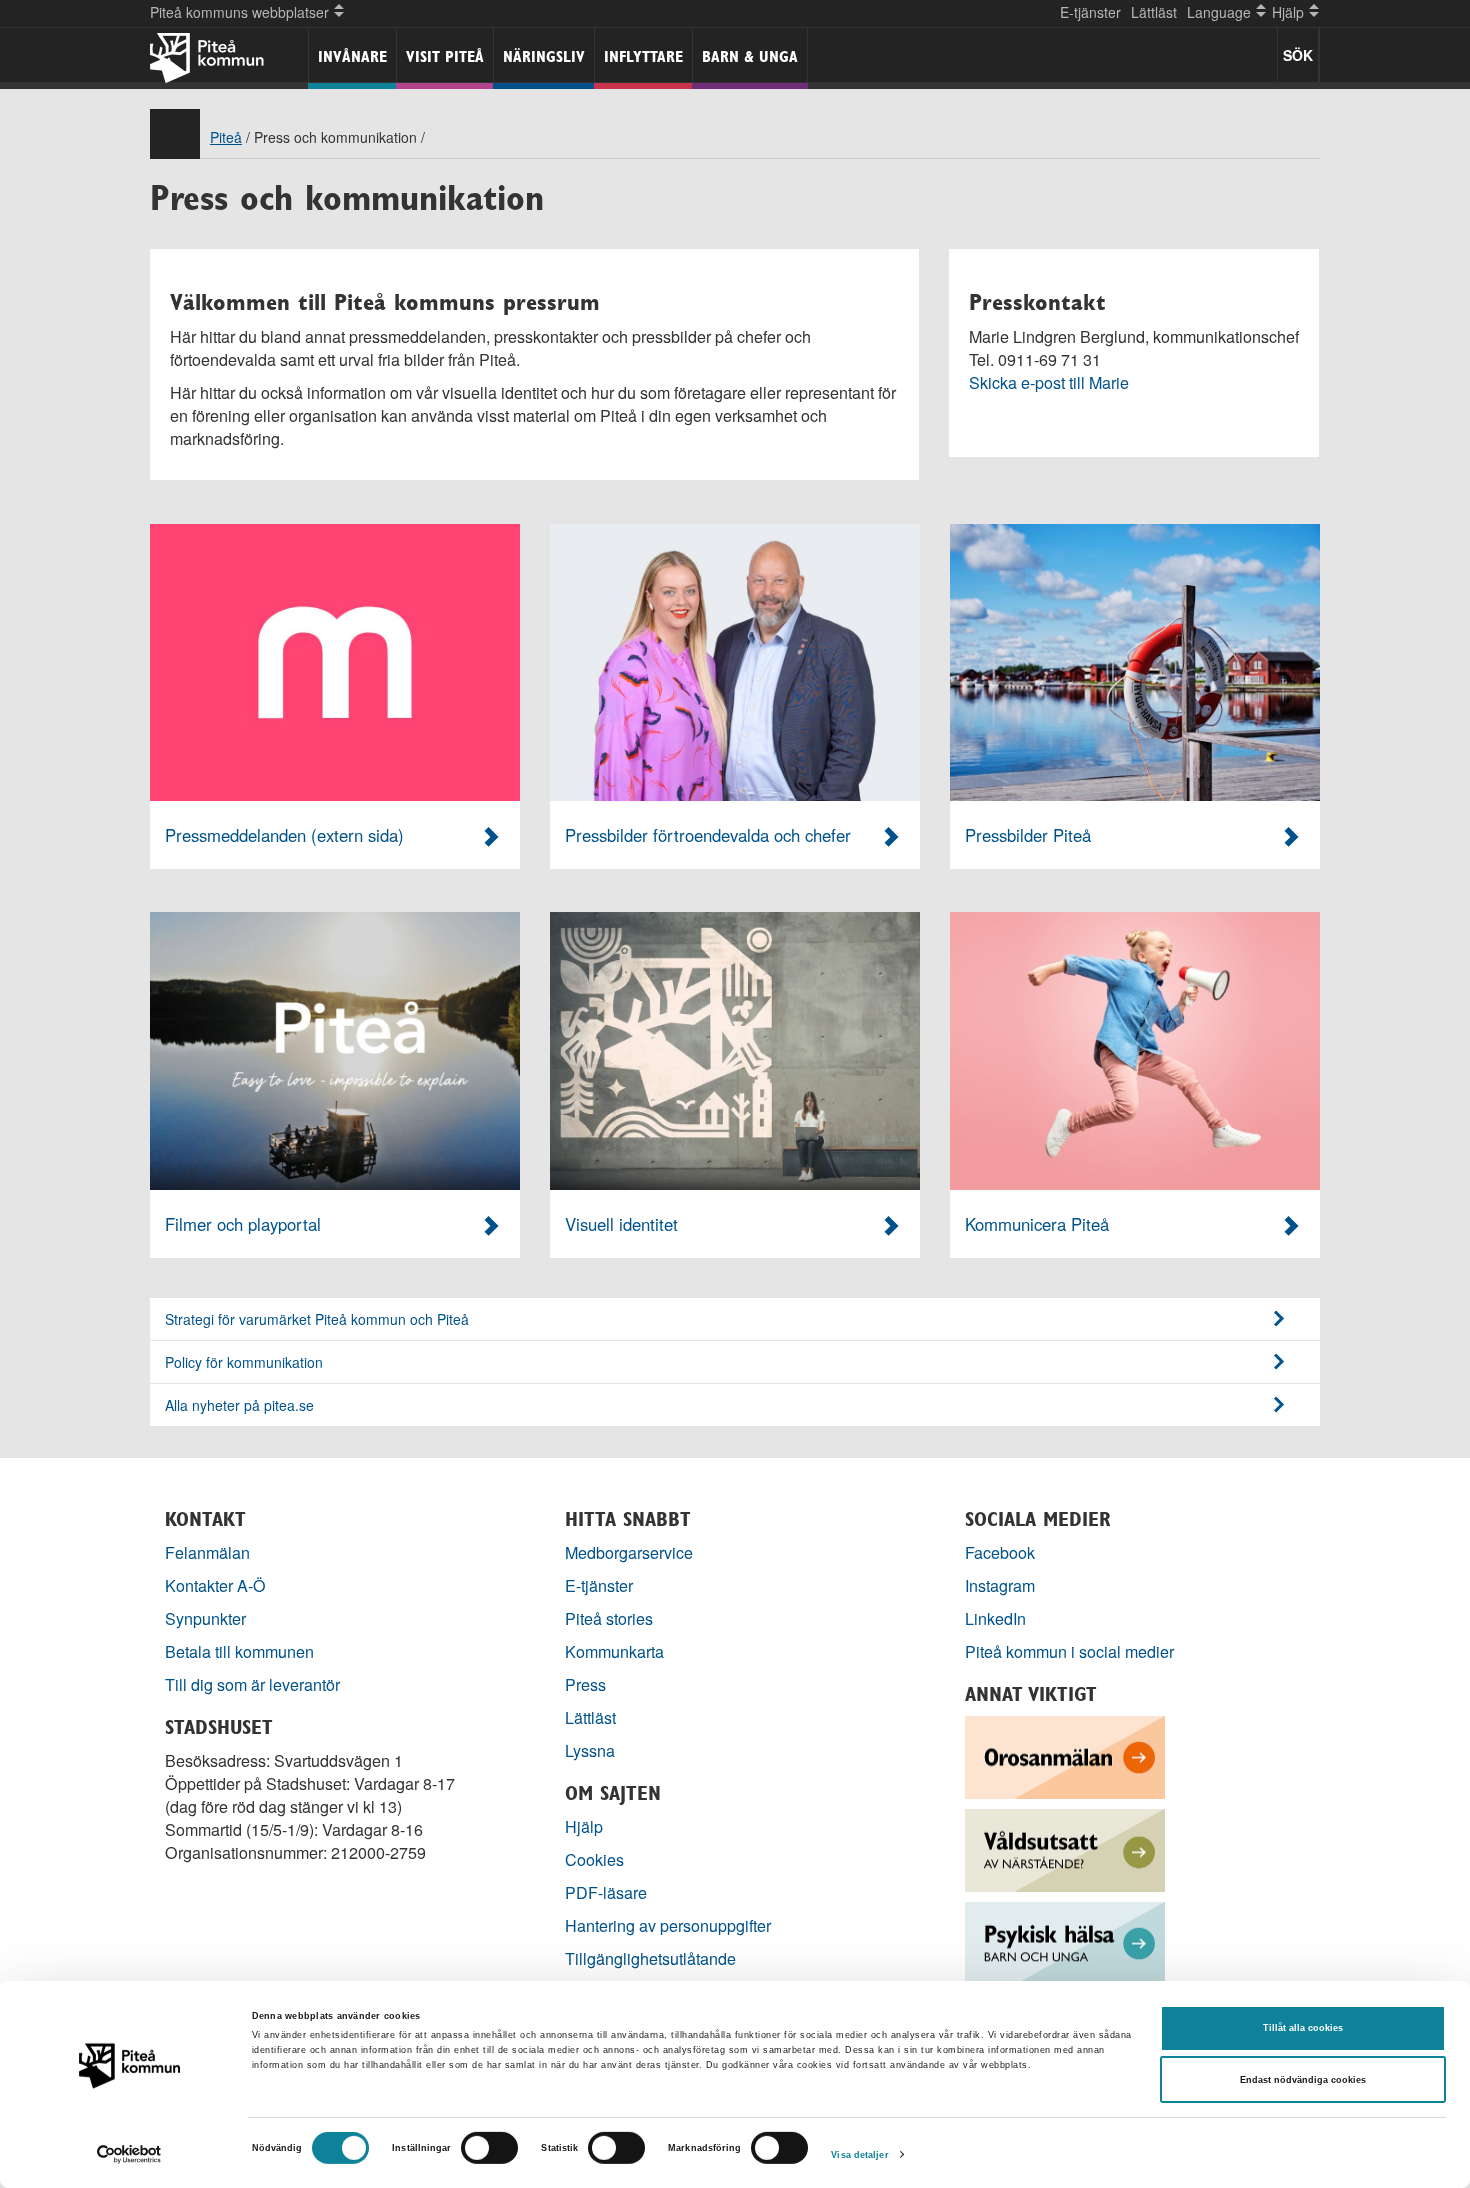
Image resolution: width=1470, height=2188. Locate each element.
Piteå (226, 137)
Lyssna (590, 1750)
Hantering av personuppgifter (668, 1925)
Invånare (352, 56)
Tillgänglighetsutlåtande (650, 1958)
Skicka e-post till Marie (1049, 382)
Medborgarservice (629, 1552)
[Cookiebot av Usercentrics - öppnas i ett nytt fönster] (129, 2154)
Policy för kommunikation (244, 1362)
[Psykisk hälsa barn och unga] (1065, 1941)
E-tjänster (1090, 12)
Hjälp (584, 1826)
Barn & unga (750, 56)
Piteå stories (609, 1618)
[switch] (489, 2148)
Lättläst (1154, 12)
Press (585, 1684)
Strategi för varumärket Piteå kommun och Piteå (317, 1319)
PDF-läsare (606, 1892)
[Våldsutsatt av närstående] (1065, 1848)
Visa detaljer (859, 2155)
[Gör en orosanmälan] (1065, 1755)
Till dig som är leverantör (254, 1684)
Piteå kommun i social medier (1069, 1651)
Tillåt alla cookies (1303, 2028)
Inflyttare (643, 56)
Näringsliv (544, 56)
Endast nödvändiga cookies (1303, 2080)
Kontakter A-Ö (215, 1585)
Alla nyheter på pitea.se (239, 1405)
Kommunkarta (614, 1651)
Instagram (1000, 1585)
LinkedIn (995, 1618)
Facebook (1000, 1552)
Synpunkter (205, 1618)
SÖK (1298, 55)
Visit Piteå (445, 56)
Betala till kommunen (239, 1651)
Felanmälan (207, 1552)
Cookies (594, 1859)
